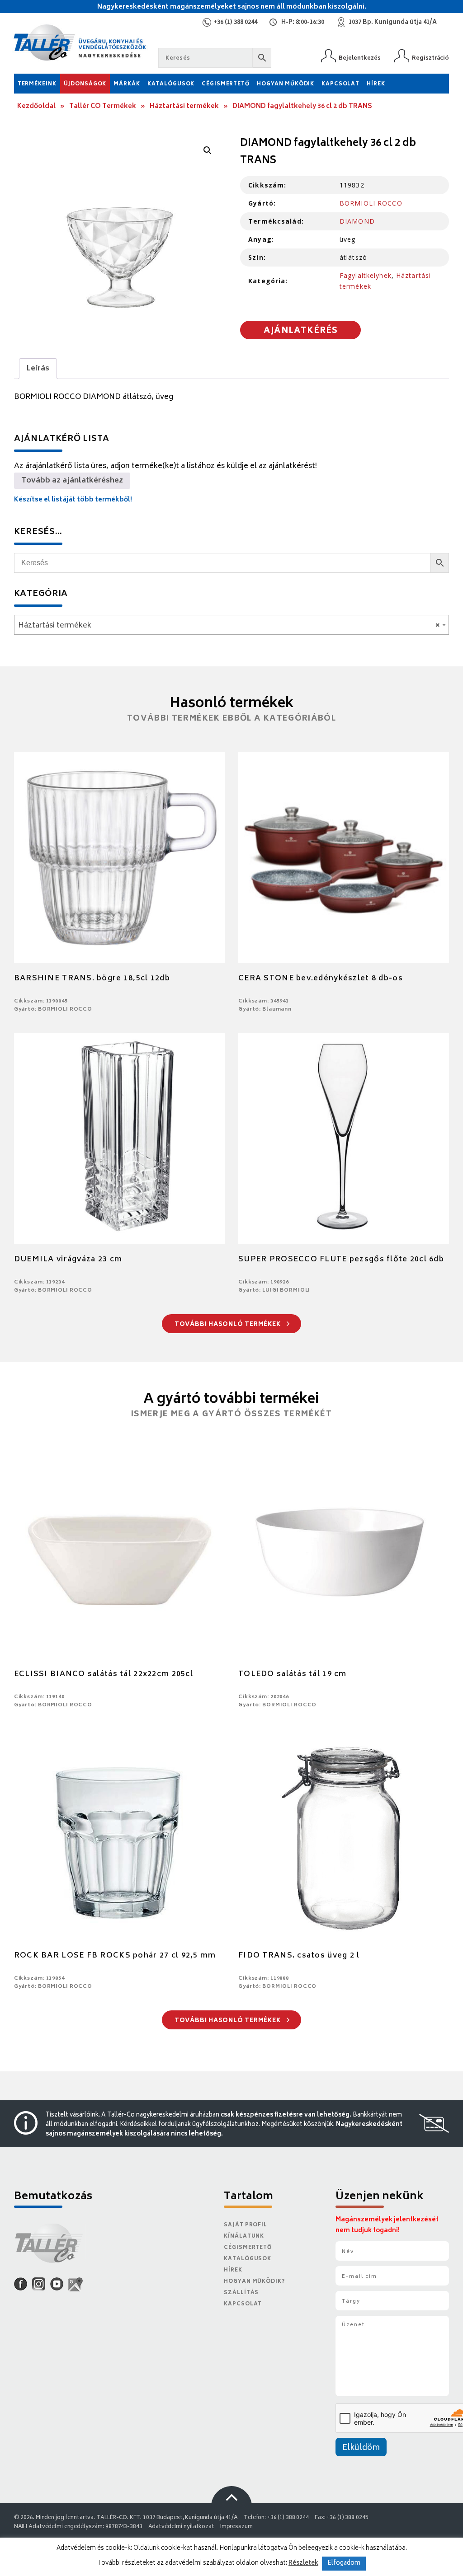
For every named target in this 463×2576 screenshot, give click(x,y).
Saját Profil (246, 2225)
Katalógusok (171, 84)
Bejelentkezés (360, 58)
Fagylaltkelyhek (366, 275)
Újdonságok (85, 84)
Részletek (303, 2563)
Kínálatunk (244, 2236)
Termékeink (37, 84)
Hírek (376, 84)
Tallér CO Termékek (103, 106)
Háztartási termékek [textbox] (229, 626)
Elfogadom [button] (344, 2564)
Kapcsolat (340, 84)
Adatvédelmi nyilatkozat (181, 2527)
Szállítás (241, 2293)
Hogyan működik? (254, 2282)
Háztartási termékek (184, 106)
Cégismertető (226, 84)
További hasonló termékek (229, 1325)
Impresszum (236, 2527)
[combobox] (232, 625)
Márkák (127, 84)
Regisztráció (430, 58)
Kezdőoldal (36, 106)
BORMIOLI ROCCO (371, 203)
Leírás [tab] (38, 369)
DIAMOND (357, 221)
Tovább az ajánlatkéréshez (72, 481)
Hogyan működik (286, 84)
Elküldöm (361, 2448)
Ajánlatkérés (301, 331)
